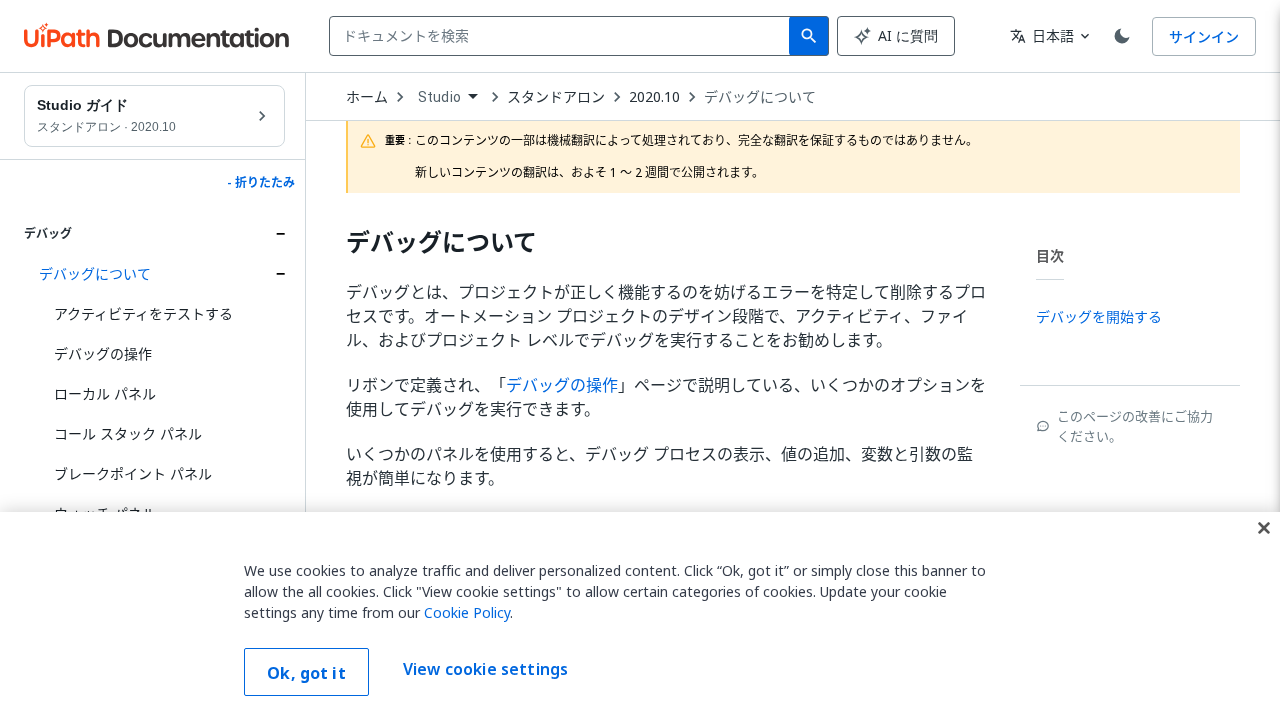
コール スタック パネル (128, 433)
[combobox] (563, 36)
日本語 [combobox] (1042, 35)
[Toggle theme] (1122, 36)
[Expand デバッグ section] (280, 234)
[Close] (1264, 528)
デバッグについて (95, 273)
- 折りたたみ (261, 183)
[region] (640, 616)
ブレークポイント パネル (133, 473)
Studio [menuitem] (439, 97)
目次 (1050, 255)
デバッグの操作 (103, 353)
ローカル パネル (105, 393)
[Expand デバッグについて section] (280, 274)
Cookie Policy (467, 612)
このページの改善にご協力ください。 (1135, 426)
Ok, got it (306, 673)
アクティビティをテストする (143, 313)
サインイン (1204, 36)
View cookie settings (485, 670)
